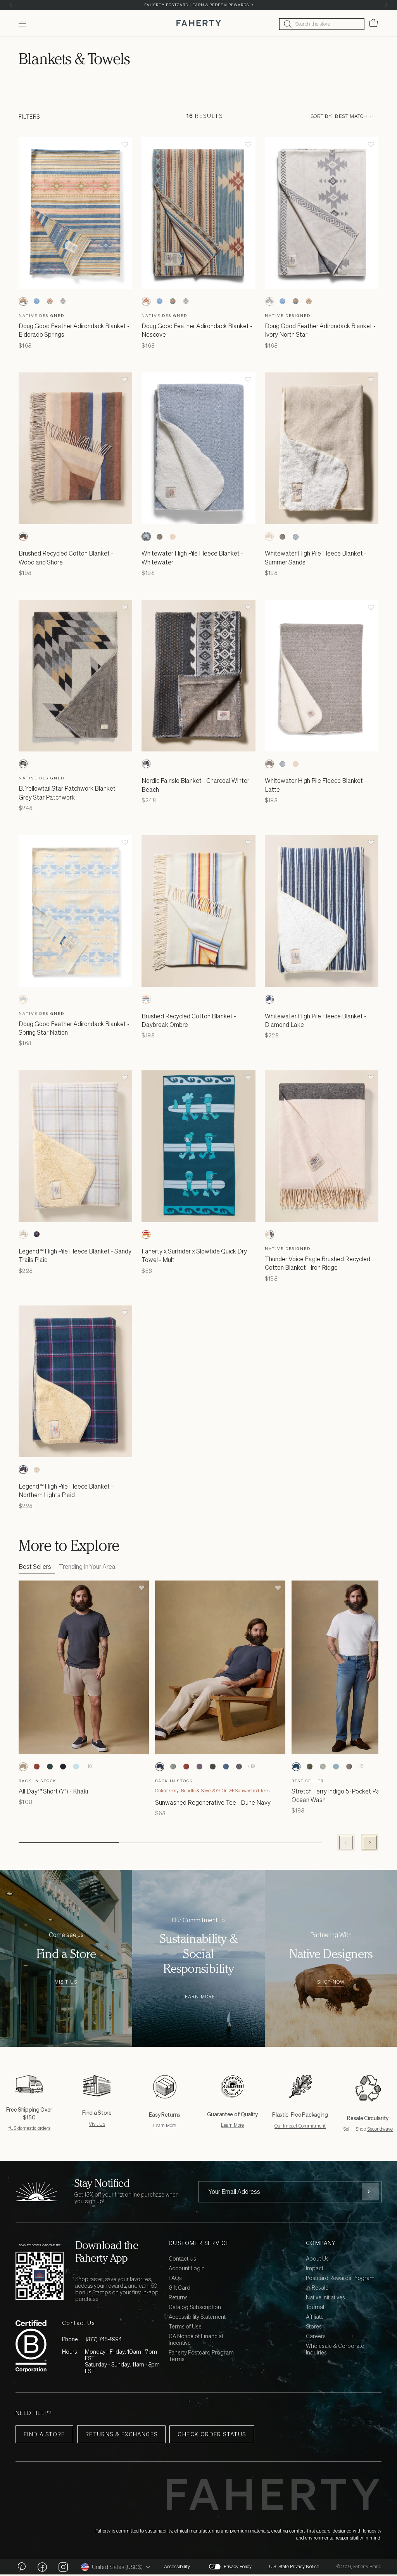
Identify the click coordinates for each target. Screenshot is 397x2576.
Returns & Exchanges (122, 2434)
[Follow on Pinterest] (21, 2567)
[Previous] (11, 5)
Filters (29, 117)
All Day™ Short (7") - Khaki (53, 1791)
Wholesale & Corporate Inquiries (335, 2349)
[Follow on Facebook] (42, 2567)
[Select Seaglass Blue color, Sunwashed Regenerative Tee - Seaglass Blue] (173, 1767)
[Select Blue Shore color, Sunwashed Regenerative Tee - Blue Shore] (226, 1767)
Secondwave (380, 2129)
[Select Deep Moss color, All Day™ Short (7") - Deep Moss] (50, 1767)
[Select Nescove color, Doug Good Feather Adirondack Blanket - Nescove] (50, 301)
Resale (319, 2288)
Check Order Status (212, 2434)
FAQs (175, 2278)
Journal (315, 2307)
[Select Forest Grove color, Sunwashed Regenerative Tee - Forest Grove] (212, 1767)
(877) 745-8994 (104, 2339)
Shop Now (331, 1982)
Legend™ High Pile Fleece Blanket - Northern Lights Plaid (66, 1491)
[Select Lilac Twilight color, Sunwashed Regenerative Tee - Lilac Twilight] (199, 1767)
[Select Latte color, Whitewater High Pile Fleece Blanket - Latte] (159, 537)
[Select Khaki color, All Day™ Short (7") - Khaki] (23, 1767)
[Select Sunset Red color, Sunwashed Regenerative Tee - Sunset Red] (186, 1767)
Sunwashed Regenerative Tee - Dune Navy (213, 1802)
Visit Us (66, 1982)
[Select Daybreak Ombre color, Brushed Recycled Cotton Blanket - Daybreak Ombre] (146, 999)
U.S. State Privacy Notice (294, 2567)
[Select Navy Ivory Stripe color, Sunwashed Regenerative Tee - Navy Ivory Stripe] (239, 1767)
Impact (315, 2269)
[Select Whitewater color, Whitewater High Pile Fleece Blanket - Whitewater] (146, 537)
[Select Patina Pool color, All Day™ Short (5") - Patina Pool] (76, 1767)
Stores (314, 2327)
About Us (317, 2259)
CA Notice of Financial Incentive (196, 2340)
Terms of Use (185, 2327)
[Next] (386, 5)
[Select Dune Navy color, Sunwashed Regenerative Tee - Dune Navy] (160, 1767)
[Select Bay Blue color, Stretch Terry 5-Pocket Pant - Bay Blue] (336, 1767)
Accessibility (177, 2567)
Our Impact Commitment (300, 2126)
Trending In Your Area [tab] (87, 1567)
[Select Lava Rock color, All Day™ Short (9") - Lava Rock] (63, 1767)
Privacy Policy (238, 2567)
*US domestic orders (29, 2128)
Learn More (198, 1997)
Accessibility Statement (197, 2317)
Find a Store (44, 2434)
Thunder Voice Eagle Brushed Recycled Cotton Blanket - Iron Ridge (318, 1263)
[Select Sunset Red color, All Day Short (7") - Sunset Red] (36, 1767)
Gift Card (180, 2288)
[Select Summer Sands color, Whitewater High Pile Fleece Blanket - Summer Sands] (173, 537)
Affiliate (315, 2317)
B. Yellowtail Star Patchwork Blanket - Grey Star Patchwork (69, 793)
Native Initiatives (325, 2298)
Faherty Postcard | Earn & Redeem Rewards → (199, 5)
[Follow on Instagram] (63, 2567)
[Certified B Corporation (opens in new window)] (31, 2346)
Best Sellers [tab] (35, 1567)
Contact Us (182, 2259)
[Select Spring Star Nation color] (23, 999)
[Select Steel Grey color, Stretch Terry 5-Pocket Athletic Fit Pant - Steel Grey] (349, 1767)
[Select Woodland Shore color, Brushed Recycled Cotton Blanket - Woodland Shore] (23, 537)
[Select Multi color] (146, 1234)
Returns (178, 2298)
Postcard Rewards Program (340, 2278)
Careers (316, 2336)
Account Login (187, 2269)
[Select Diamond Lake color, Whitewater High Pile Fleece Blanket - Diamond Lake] (269, 999)
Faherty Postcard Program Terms (201, 2356)
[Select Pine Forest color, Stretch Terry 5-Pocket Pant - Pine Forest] (309, 1767)
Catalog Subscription (195, 2307)
